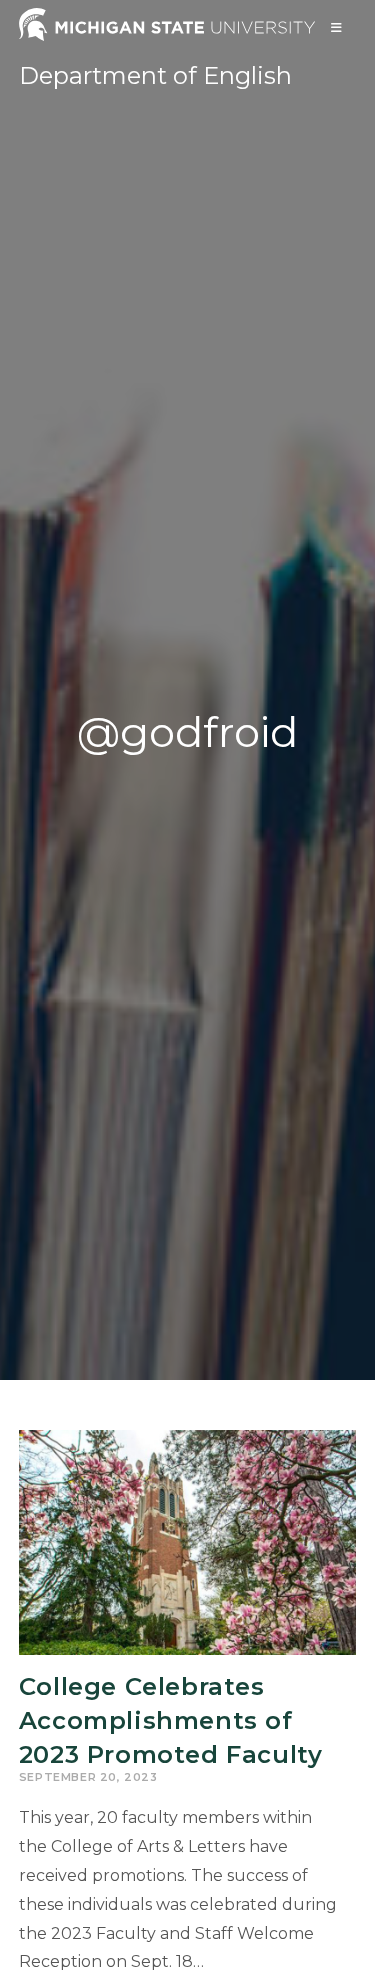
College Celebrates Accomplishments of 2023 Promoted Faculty (171, 1720)
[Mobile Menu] (337, 27)
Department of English (155, 75)
